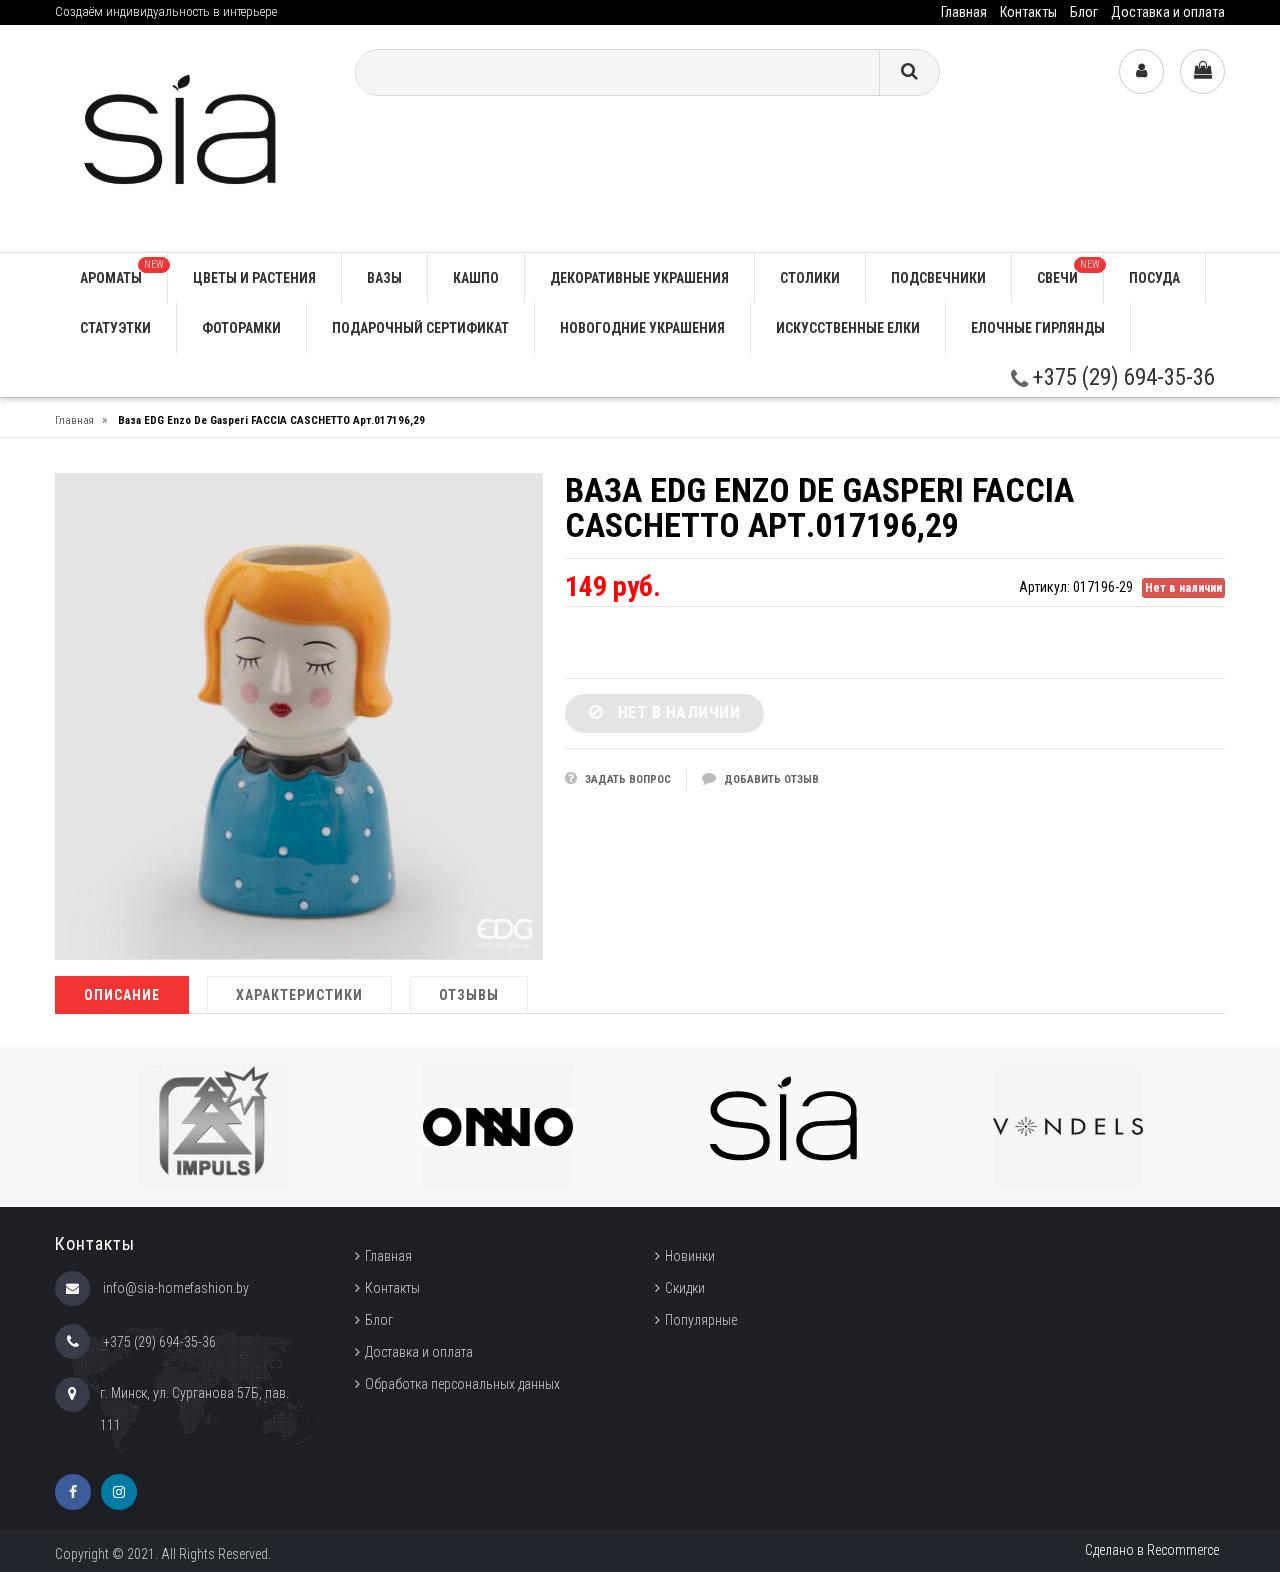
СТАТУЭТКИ (115, 328)
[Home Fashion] (190, 137)
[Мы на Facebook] (73, 1492)
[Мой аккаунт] (1141, 71)
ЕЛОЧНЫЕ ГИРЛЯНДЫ (1038, 328)
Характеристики (299, 995)
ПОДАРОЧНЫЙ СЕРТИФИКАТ (420, 328)
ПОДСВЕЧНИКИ (938, 278)
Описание (122, 995)
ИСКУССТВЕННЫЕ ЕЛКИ (848, 328)
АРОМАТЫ (122, 272)
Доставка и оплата (1168, 12)
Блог (1084, 12)
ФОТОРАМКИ (241, 328)
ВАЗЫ (384, 278)
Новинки (690, 1256)
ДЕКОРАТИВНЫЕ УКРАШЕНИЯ (639, 278)
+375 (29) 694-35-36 (1121, 377)
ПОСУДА (1154, 278)
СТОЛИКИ (810, 278)
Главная (964, 12)
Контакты (1028, 12)
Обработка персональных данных (462, 1384)
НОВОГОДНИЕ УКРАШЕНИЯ (642, 328)
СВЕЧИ (1068, 272)
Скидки (685, 1288)
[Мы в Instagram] (119, 1492)
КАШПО (476, 278)
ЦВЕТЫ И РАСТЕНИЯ (254, 278)
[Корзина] (1202, 71)
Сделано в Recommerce (1152, 1550)
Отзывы (469, 995)
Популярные (701, 1320)
